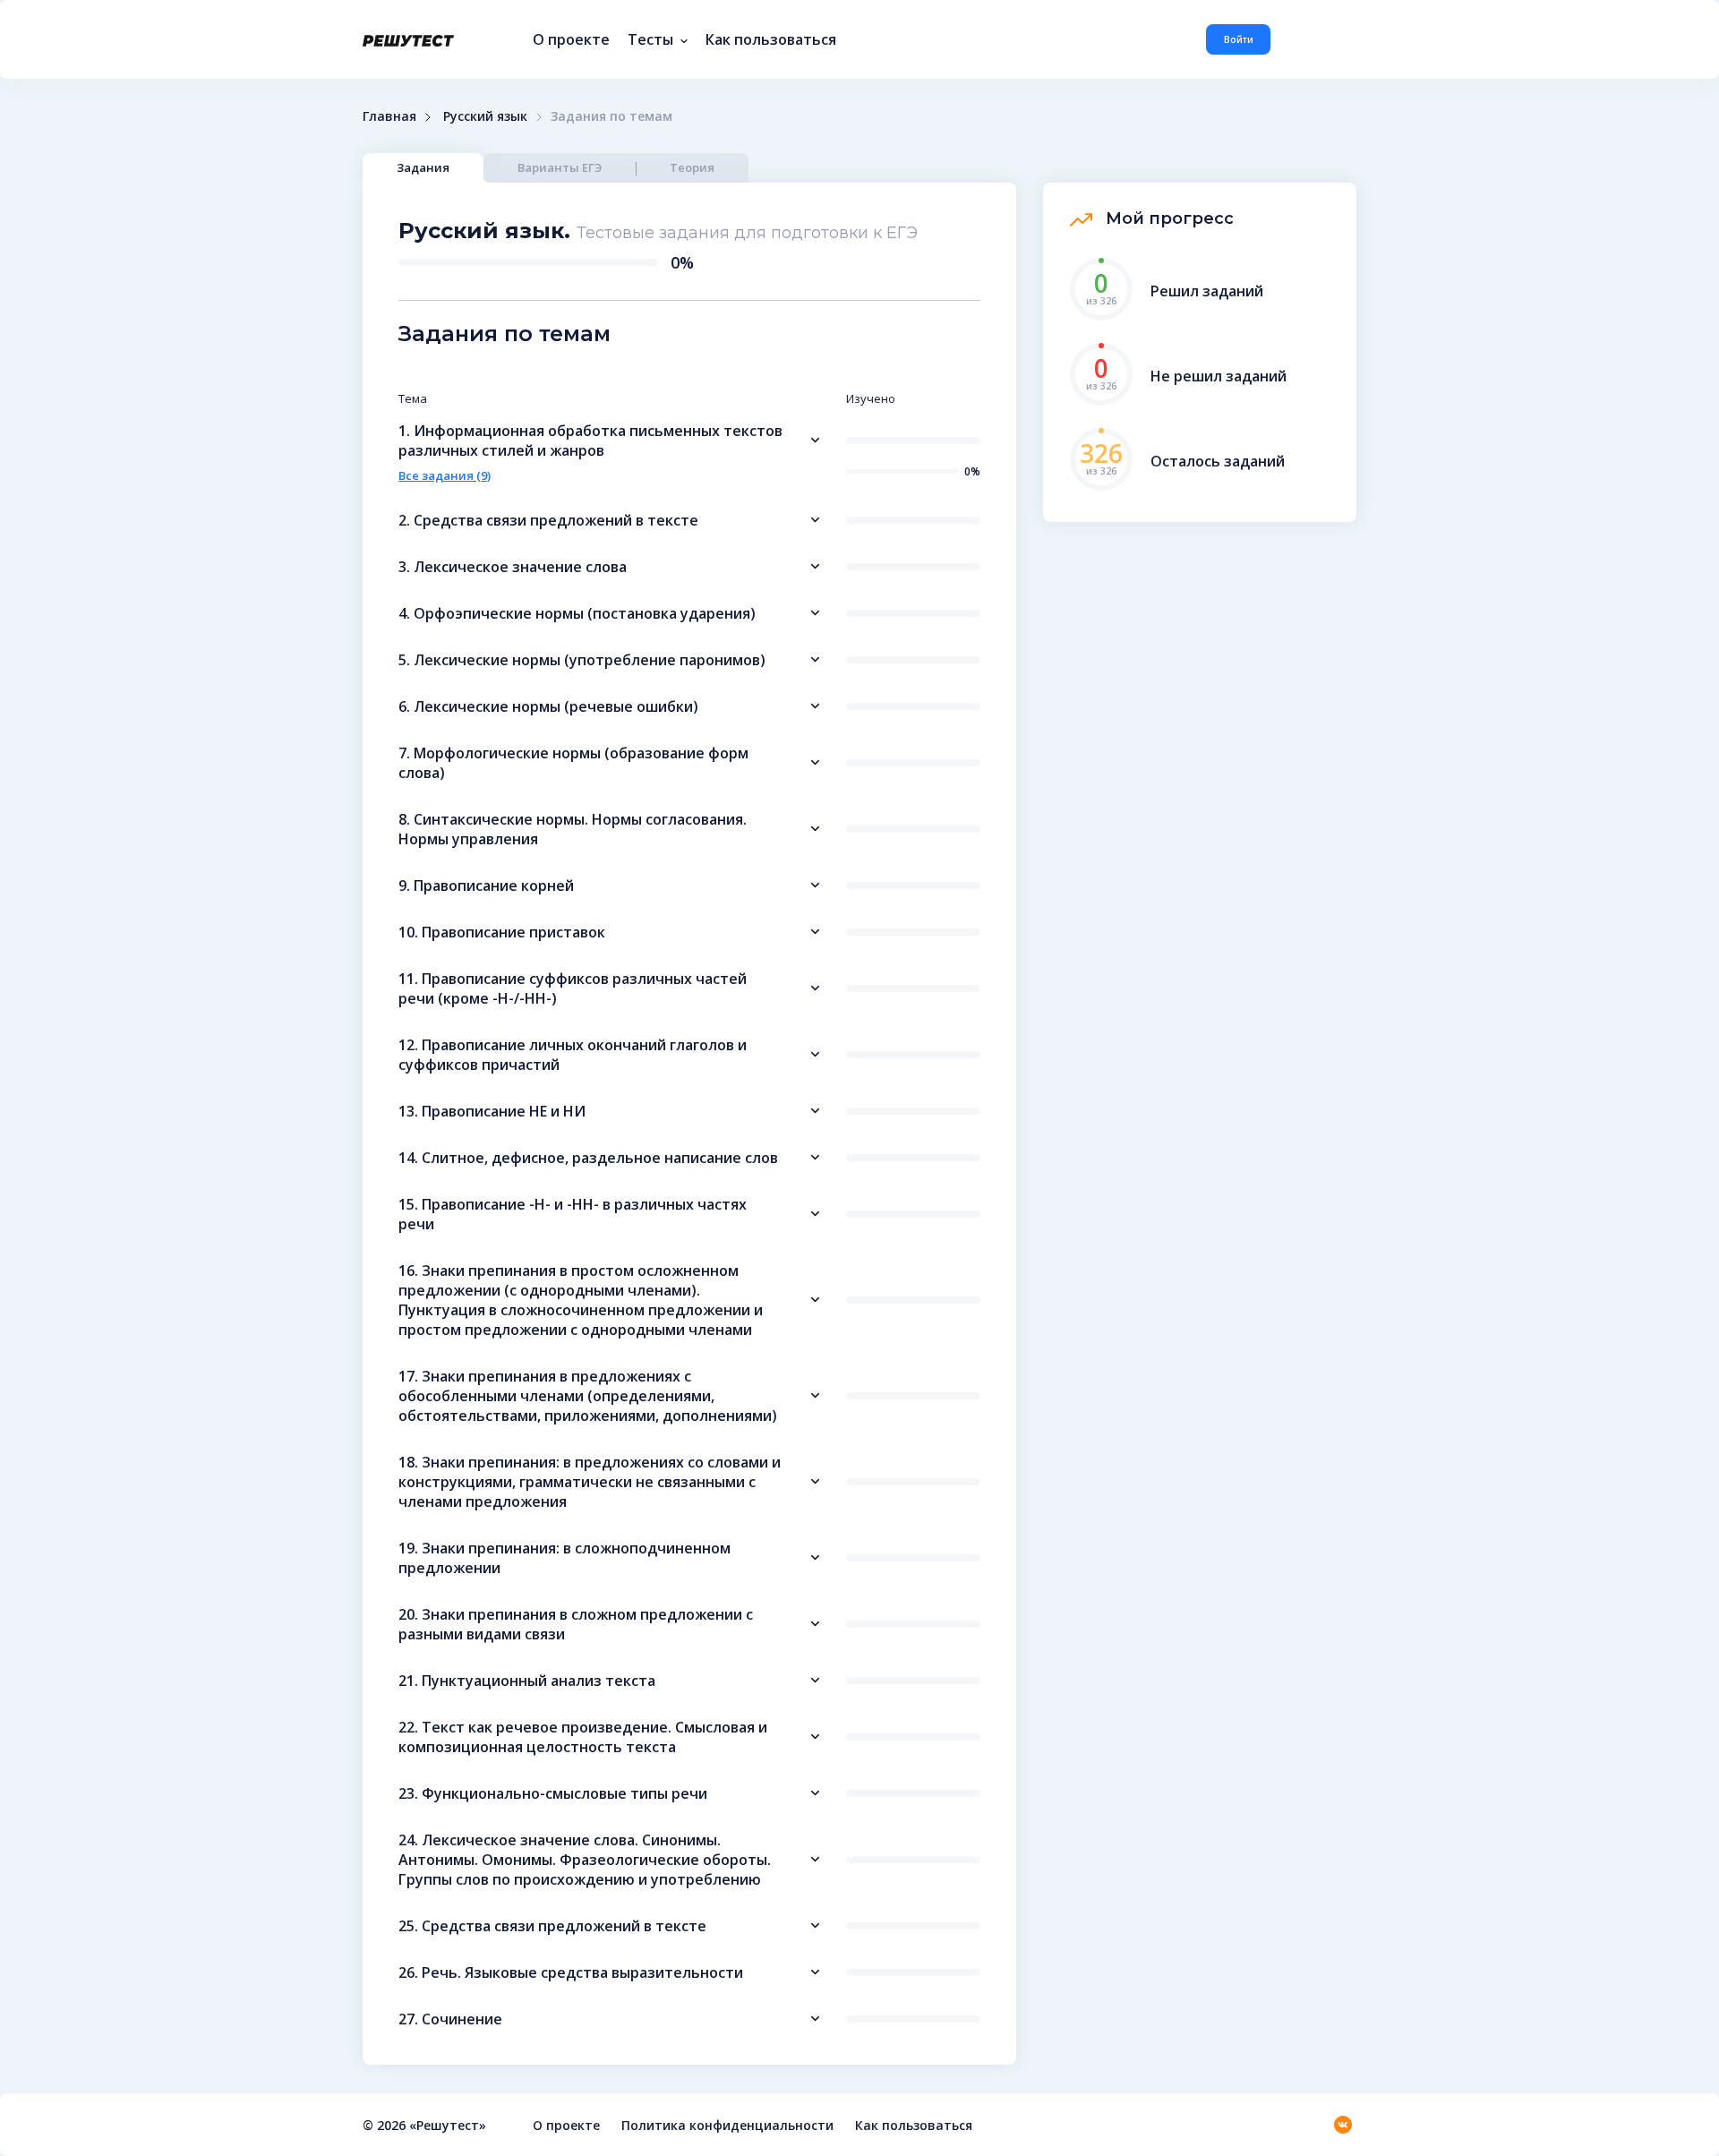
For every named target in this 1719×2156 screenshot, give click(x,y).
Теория (692, 167)
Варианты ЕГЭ (560, 167)
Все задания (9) (445, 475)
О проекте (571, 39)
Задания (423, 167)
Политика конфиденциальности (727, 2125)
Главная (389, 116)
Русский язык (485, 116)
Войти (1239, 39)
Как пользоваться (771, 39)
